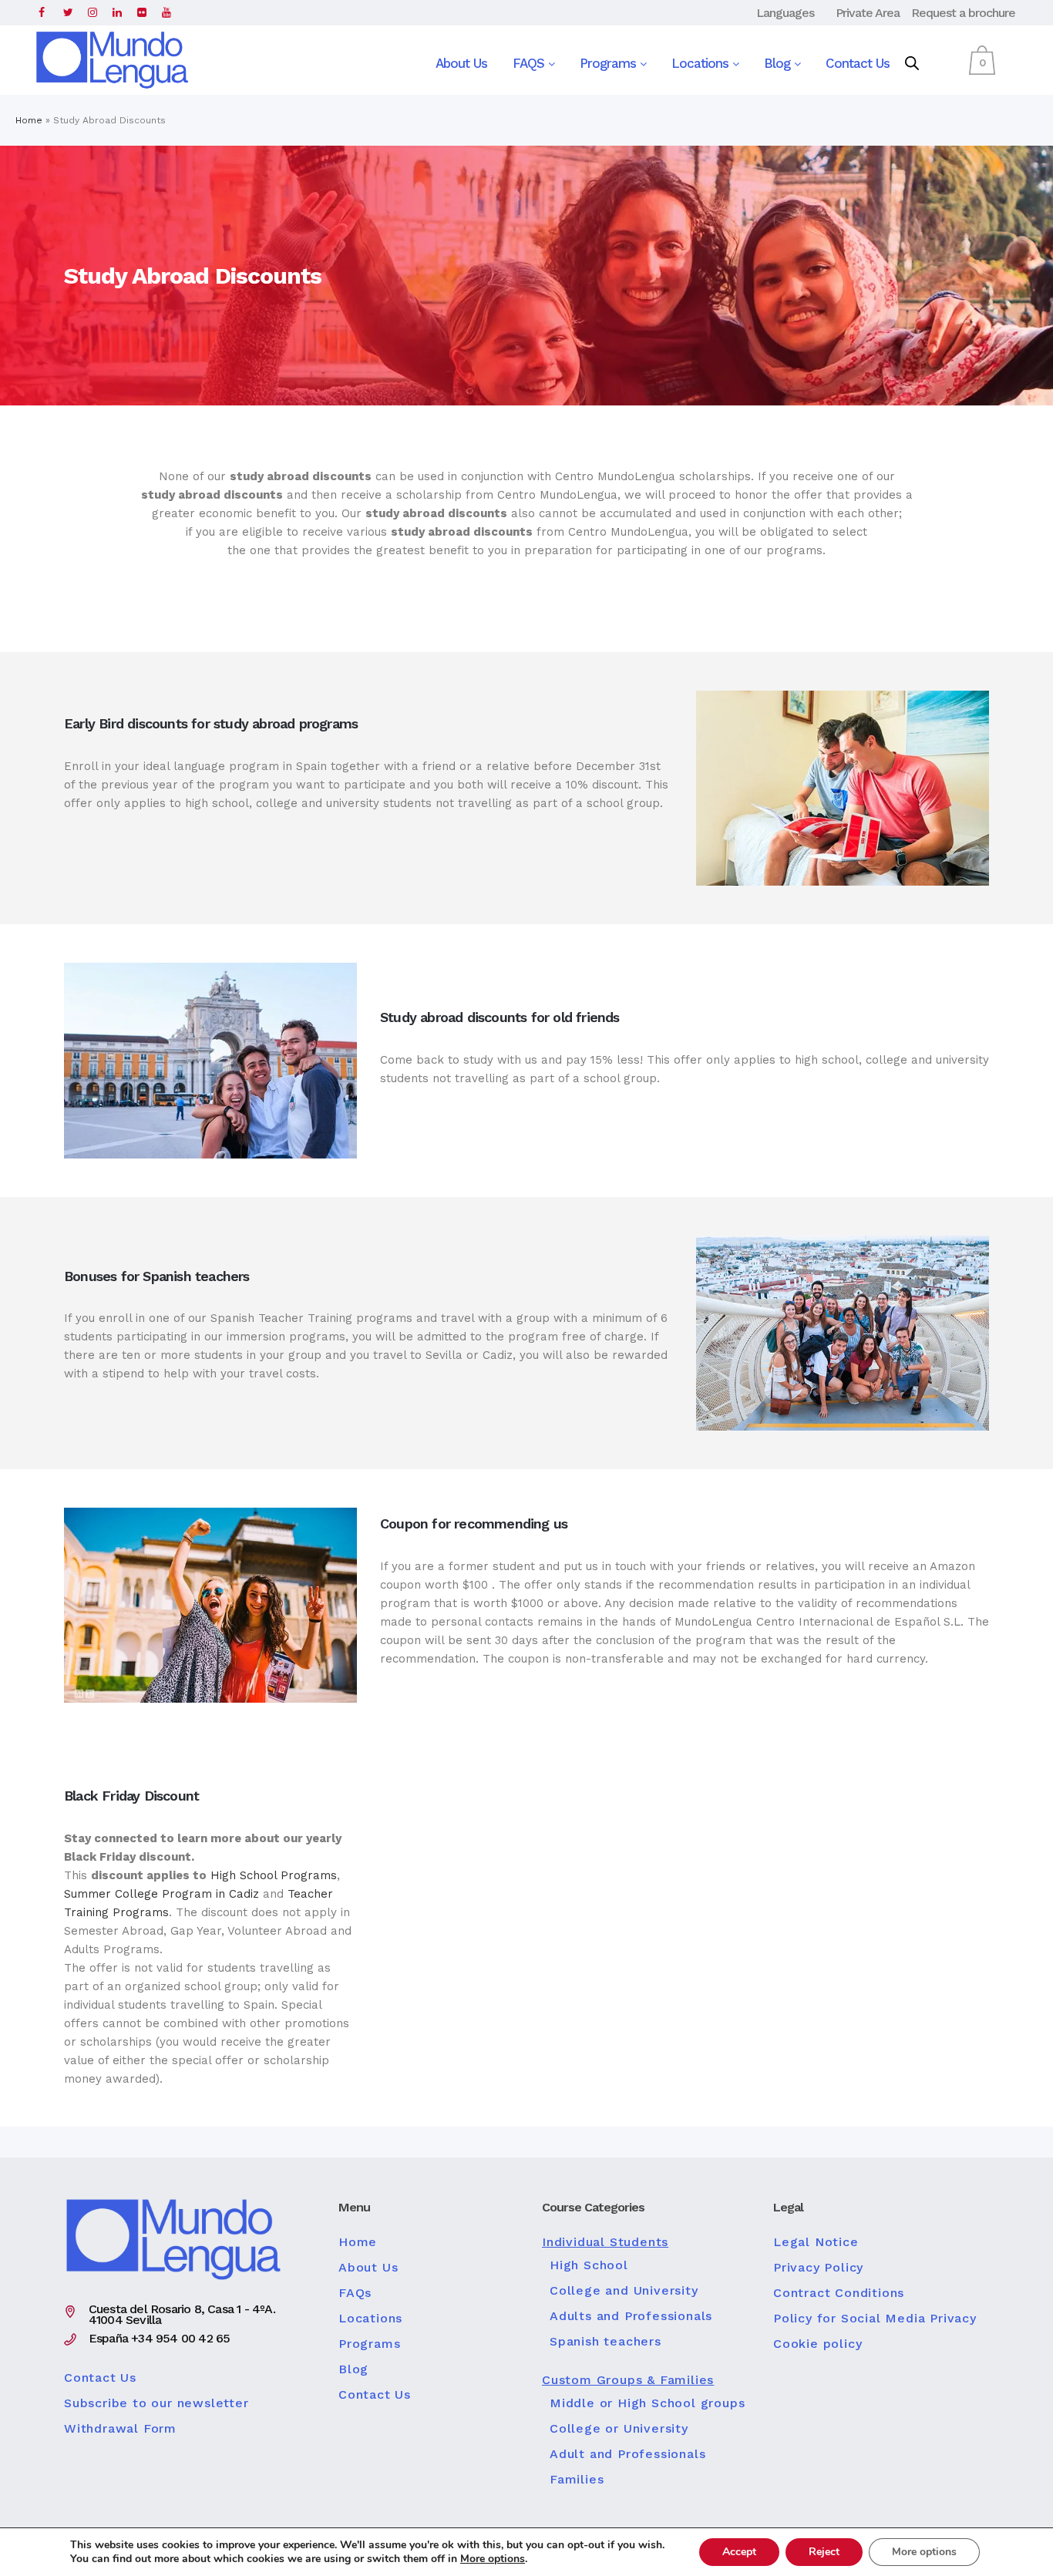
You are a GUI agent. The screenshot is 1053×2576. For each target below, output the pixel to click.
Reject (824, 2552)
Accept (739, 2552)
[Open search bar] (912, 64)
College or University (619, 2429)
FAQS (530, 63)
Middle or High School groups (647, 2403)
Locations (702, 63)
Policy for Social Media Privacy (875, 2319)
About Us (461, 63)
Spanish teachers (606, 2342)
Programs (610, 63)
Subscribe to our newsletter (156, 2403)
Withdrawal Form (120, 2429)
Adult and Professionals (627, 2454)
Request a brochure (963, 13)
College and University (624, 2291)
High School (589, 2265)
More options (493, 2559)
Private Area (868, 13)
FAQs (355, 2293)
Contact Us (858, 63)
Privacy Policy (818, 2268)
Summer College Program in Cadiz (161, 1894)
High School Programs (274, 1875)
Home (29, 120)
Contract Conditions (839, 2293)
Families (577, 2480)
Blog (779, 63)
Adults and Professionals (631, 2316)
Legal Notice (816, 2242)
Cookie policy (818, 2344)
